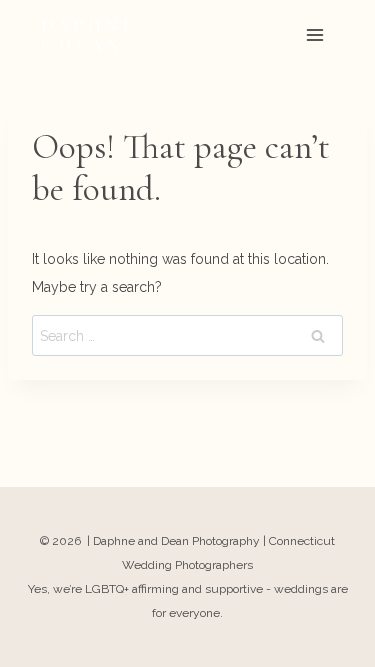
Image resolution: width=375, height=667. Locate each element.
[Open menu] (314, 34)
